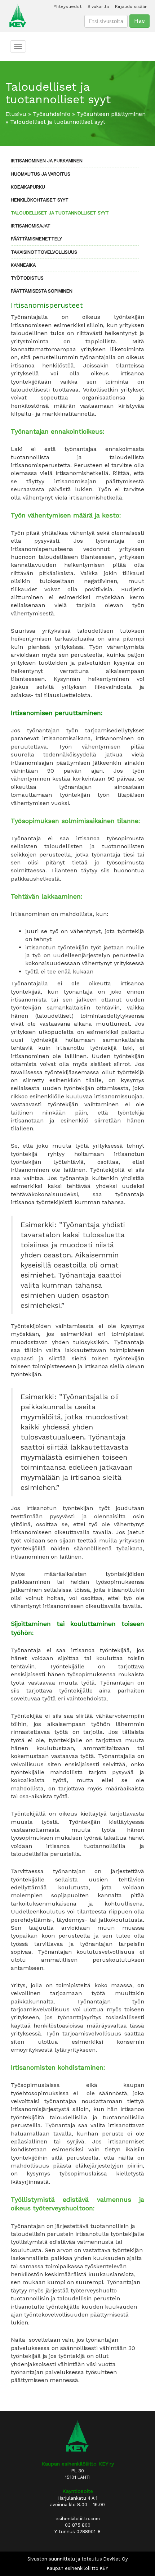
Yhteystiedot (68, 6)
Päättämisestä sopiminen (42, 291)
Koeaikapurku (28, 187)
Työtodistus (27, 278)
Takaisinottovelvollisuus (44, 252)
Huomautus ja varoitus (41, 174)
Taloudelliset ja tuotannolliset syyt (60, 213)
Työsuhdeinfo (52, 114)
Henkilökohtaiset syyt (40, 200)
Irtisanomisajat (31, 226)
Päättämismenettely (36, 239)
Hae (139, 21)
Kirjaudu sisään (131, 6)
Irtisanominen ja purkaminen (47, 161)
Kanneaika (23, 265)
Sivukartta (98, 6)
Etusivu (16, 114)
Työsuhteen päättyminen (111, 114)
